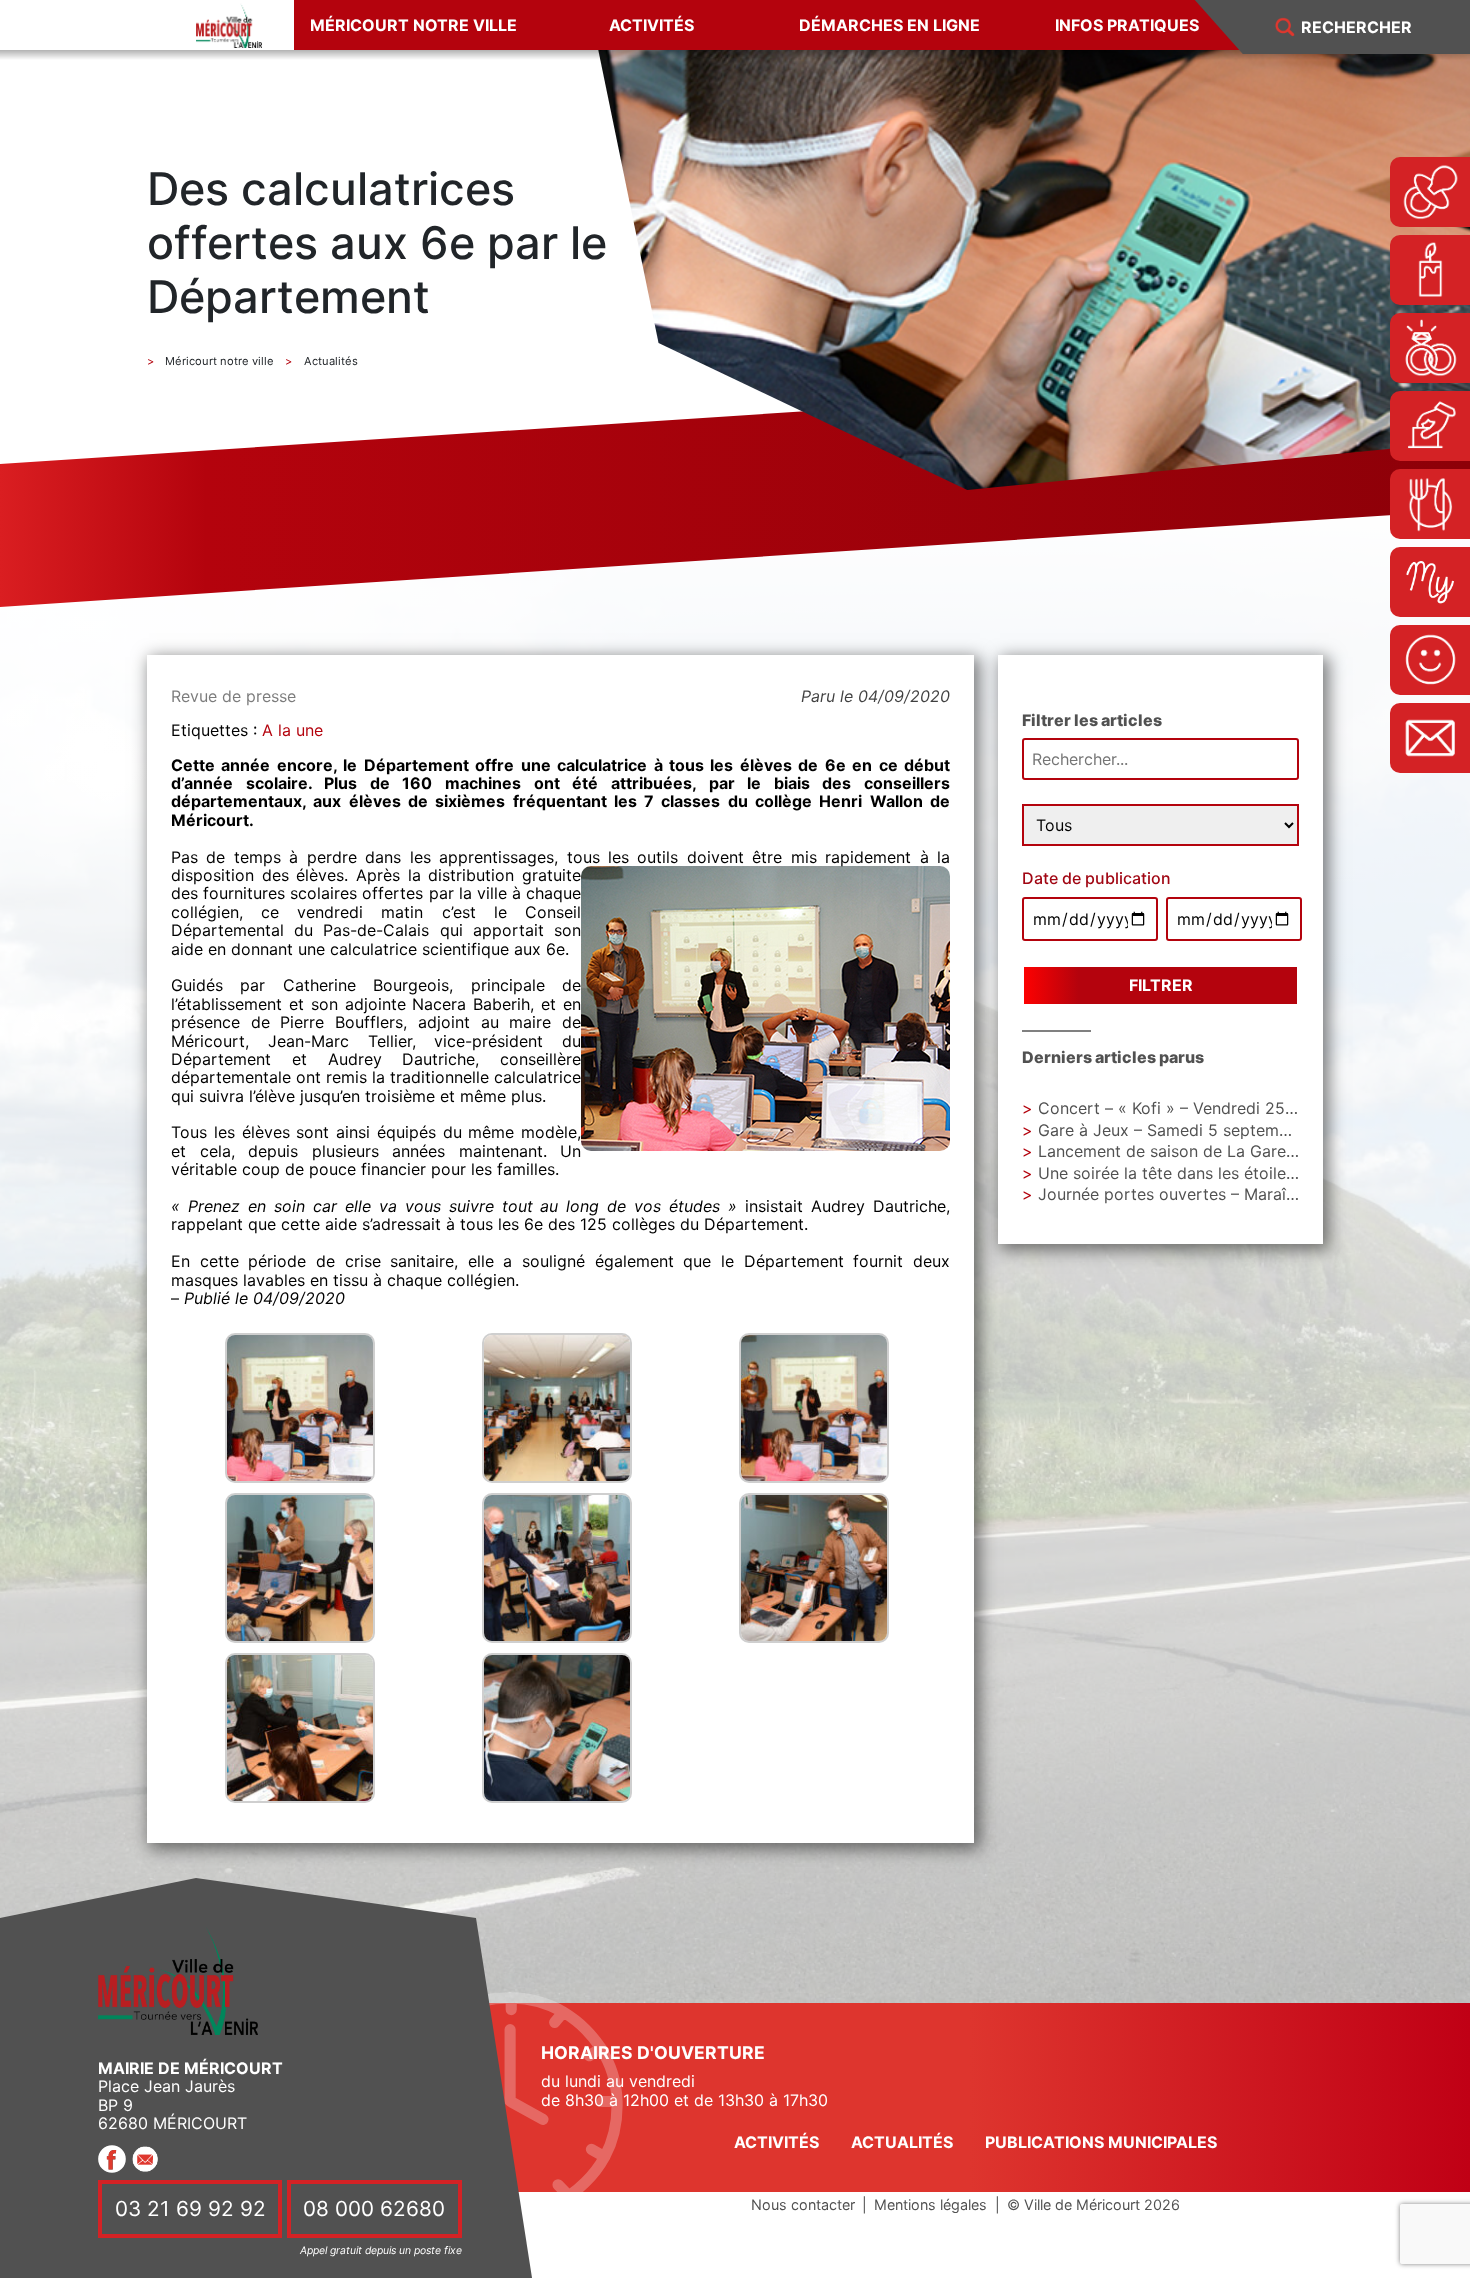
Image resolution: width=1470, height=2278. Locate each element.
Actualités (902, 2142)
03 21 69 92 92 (190, 2208)
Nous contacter (803, 2204)
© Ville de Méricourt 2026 (1093, 2204)
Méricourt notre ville (413, 25)
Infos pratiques (1127, 25)
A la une (292, 730)
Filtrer (1161, 985)
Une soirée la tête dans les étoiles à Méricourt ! (1217, 1173)
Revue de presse (233, 696)
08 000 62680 (374, 2208)
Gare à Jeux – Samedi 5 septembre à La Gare (1210, 1130)
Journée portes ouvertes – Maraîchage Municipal (1223, 1194)
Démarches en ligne (889, 25)
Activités (651, 25)
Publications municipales (1101, 2142)
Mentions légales (930, 2204)
